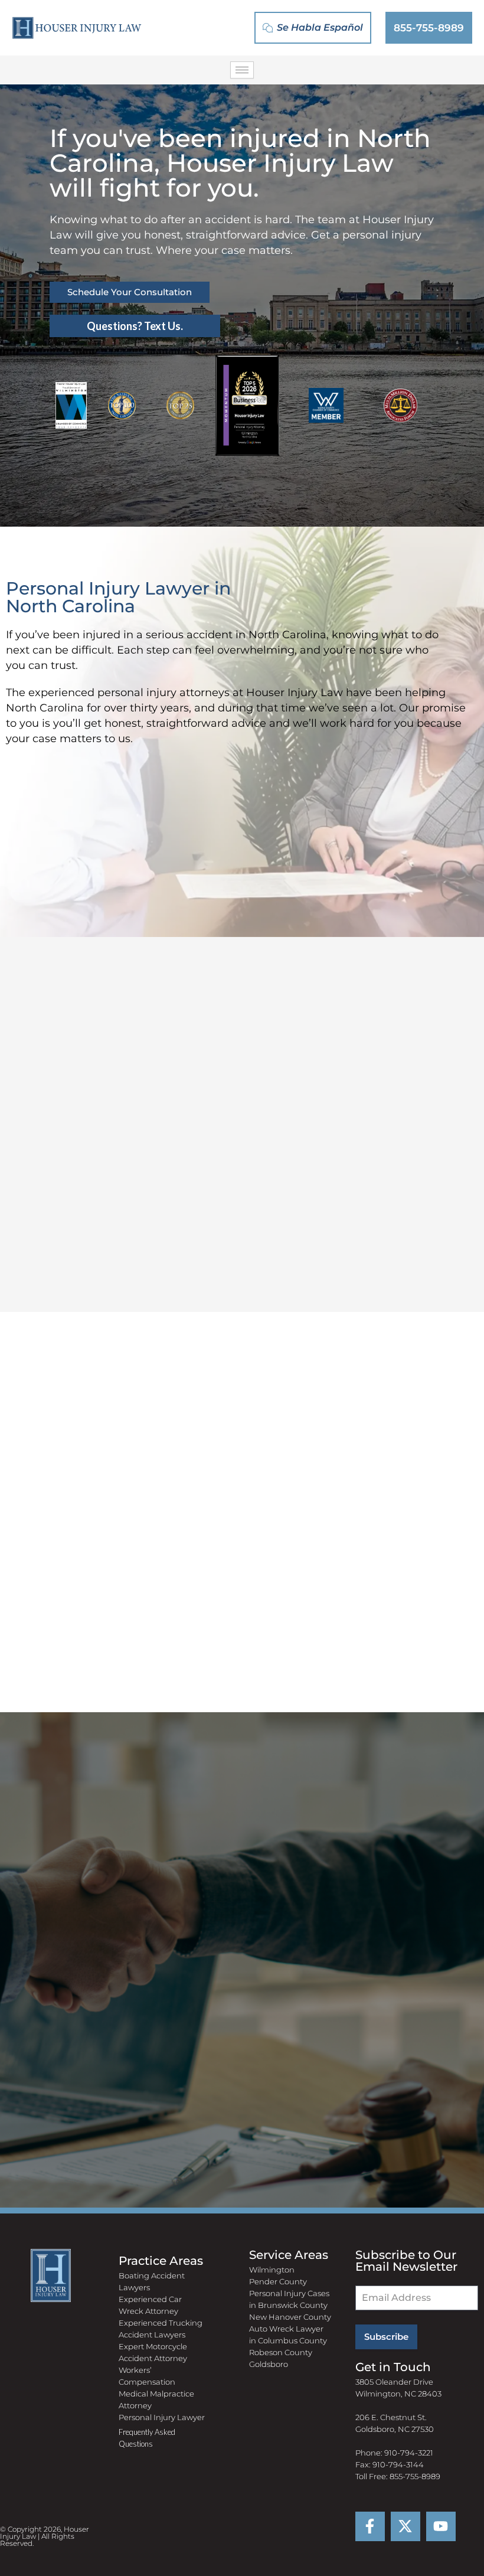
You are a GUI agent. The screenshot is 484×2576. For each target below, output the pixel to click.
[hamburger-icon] (242, 70)
